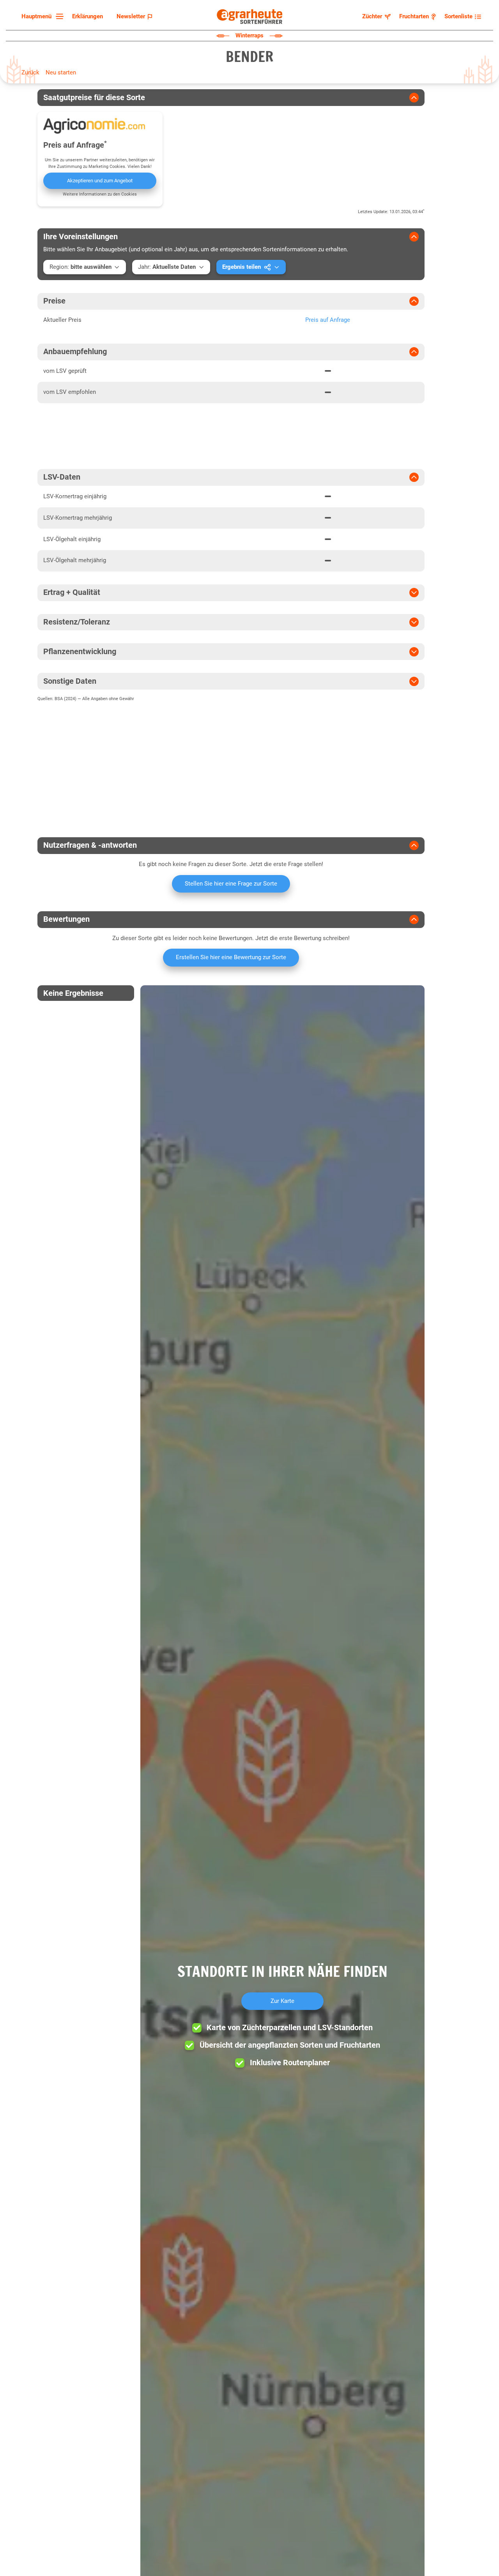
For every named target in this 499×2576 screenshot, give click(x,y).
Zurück (30, 72)
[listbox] (41, 17)
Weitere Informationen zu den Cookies (100, 194)
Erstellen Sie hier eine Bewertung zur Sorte (231, 957)
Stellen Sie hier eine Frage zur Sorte (231, 884)
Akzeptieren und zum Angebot (100, 181)
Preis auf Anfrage (328, 320)
